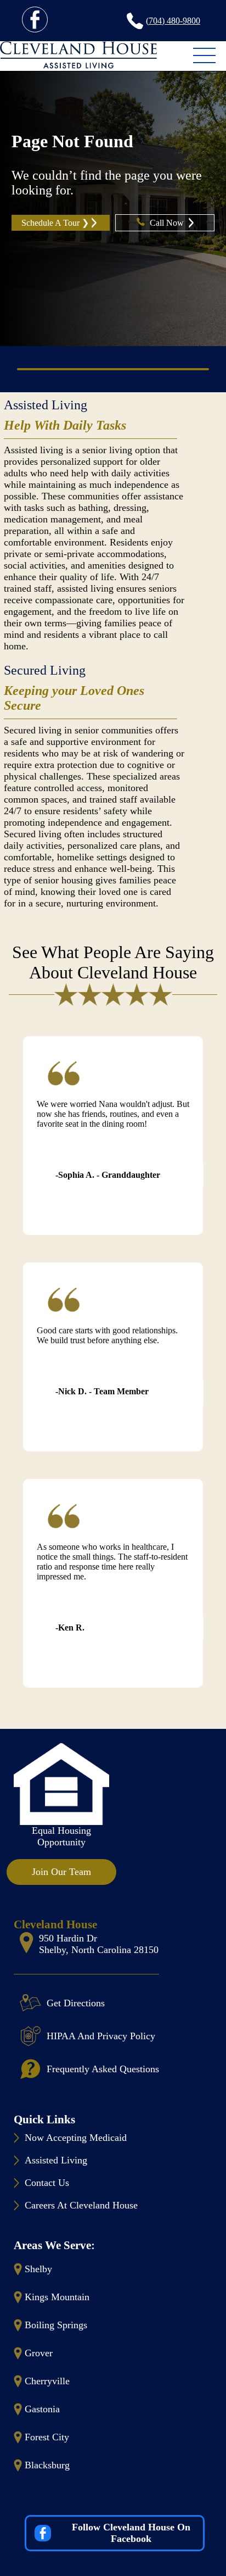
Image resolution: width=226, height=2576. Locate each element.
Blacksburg (47, 2465)
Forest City (47, 2437)
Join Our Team (61, 1872)
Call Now (168, 223)
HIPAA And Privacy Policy (101, 2036)
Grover (39, 2353)
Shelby (38, 2269)
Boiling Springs (56, 2325)
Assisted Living (46, 405)
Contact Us (47, 2183)
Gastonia (42, 2409)
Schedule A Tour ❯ (55, 223)
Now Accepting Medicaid (76, 2138)
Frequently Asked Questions (103, 2069)
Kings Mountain (57, 2297)
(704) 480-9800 (173, 21)
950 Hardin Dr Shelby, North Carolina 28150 (99, 1944)
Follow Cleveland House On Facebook (131, 2533)
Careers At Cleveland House (81, 2205)
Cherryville (47, 2381)
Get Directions (76, 2003)
